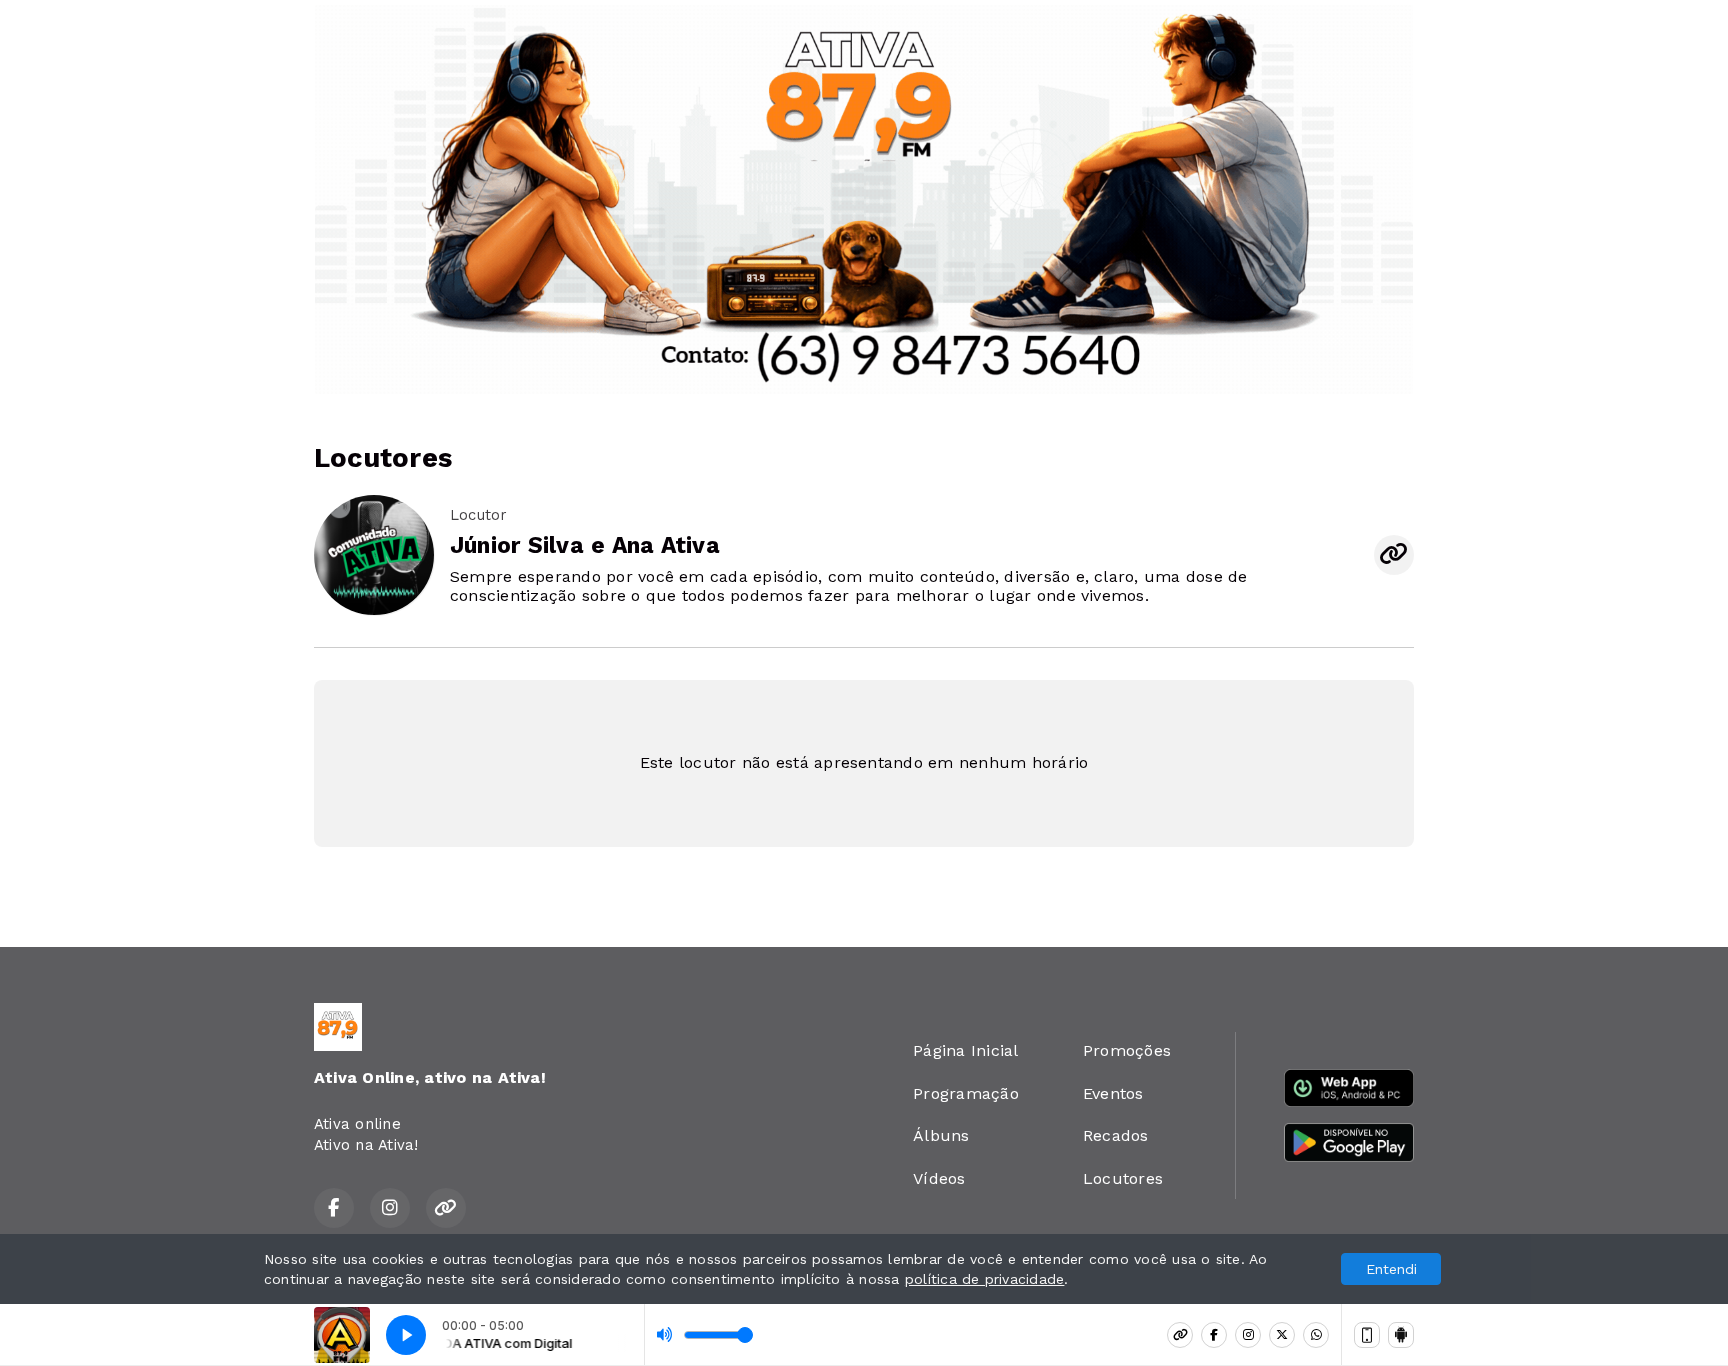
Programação (966, 1093)
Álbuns (941, 1135)
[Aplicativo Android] (1401, 1335)
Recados (1116, 1135)
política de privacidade (985, 1279)
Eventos (1113, 1093)
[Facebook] (1214, 1335)
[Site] (1180, 1335)
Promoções (1127, 1050)
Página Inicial (965, 1050)
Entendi (1391, 1269)
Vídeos (939, 1178)
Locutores (1123, 1178)
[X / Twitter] (1282, 1335)
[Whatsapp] (1316, 1335)
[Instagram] (1248, 1335)
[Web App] (1367, 1335)
